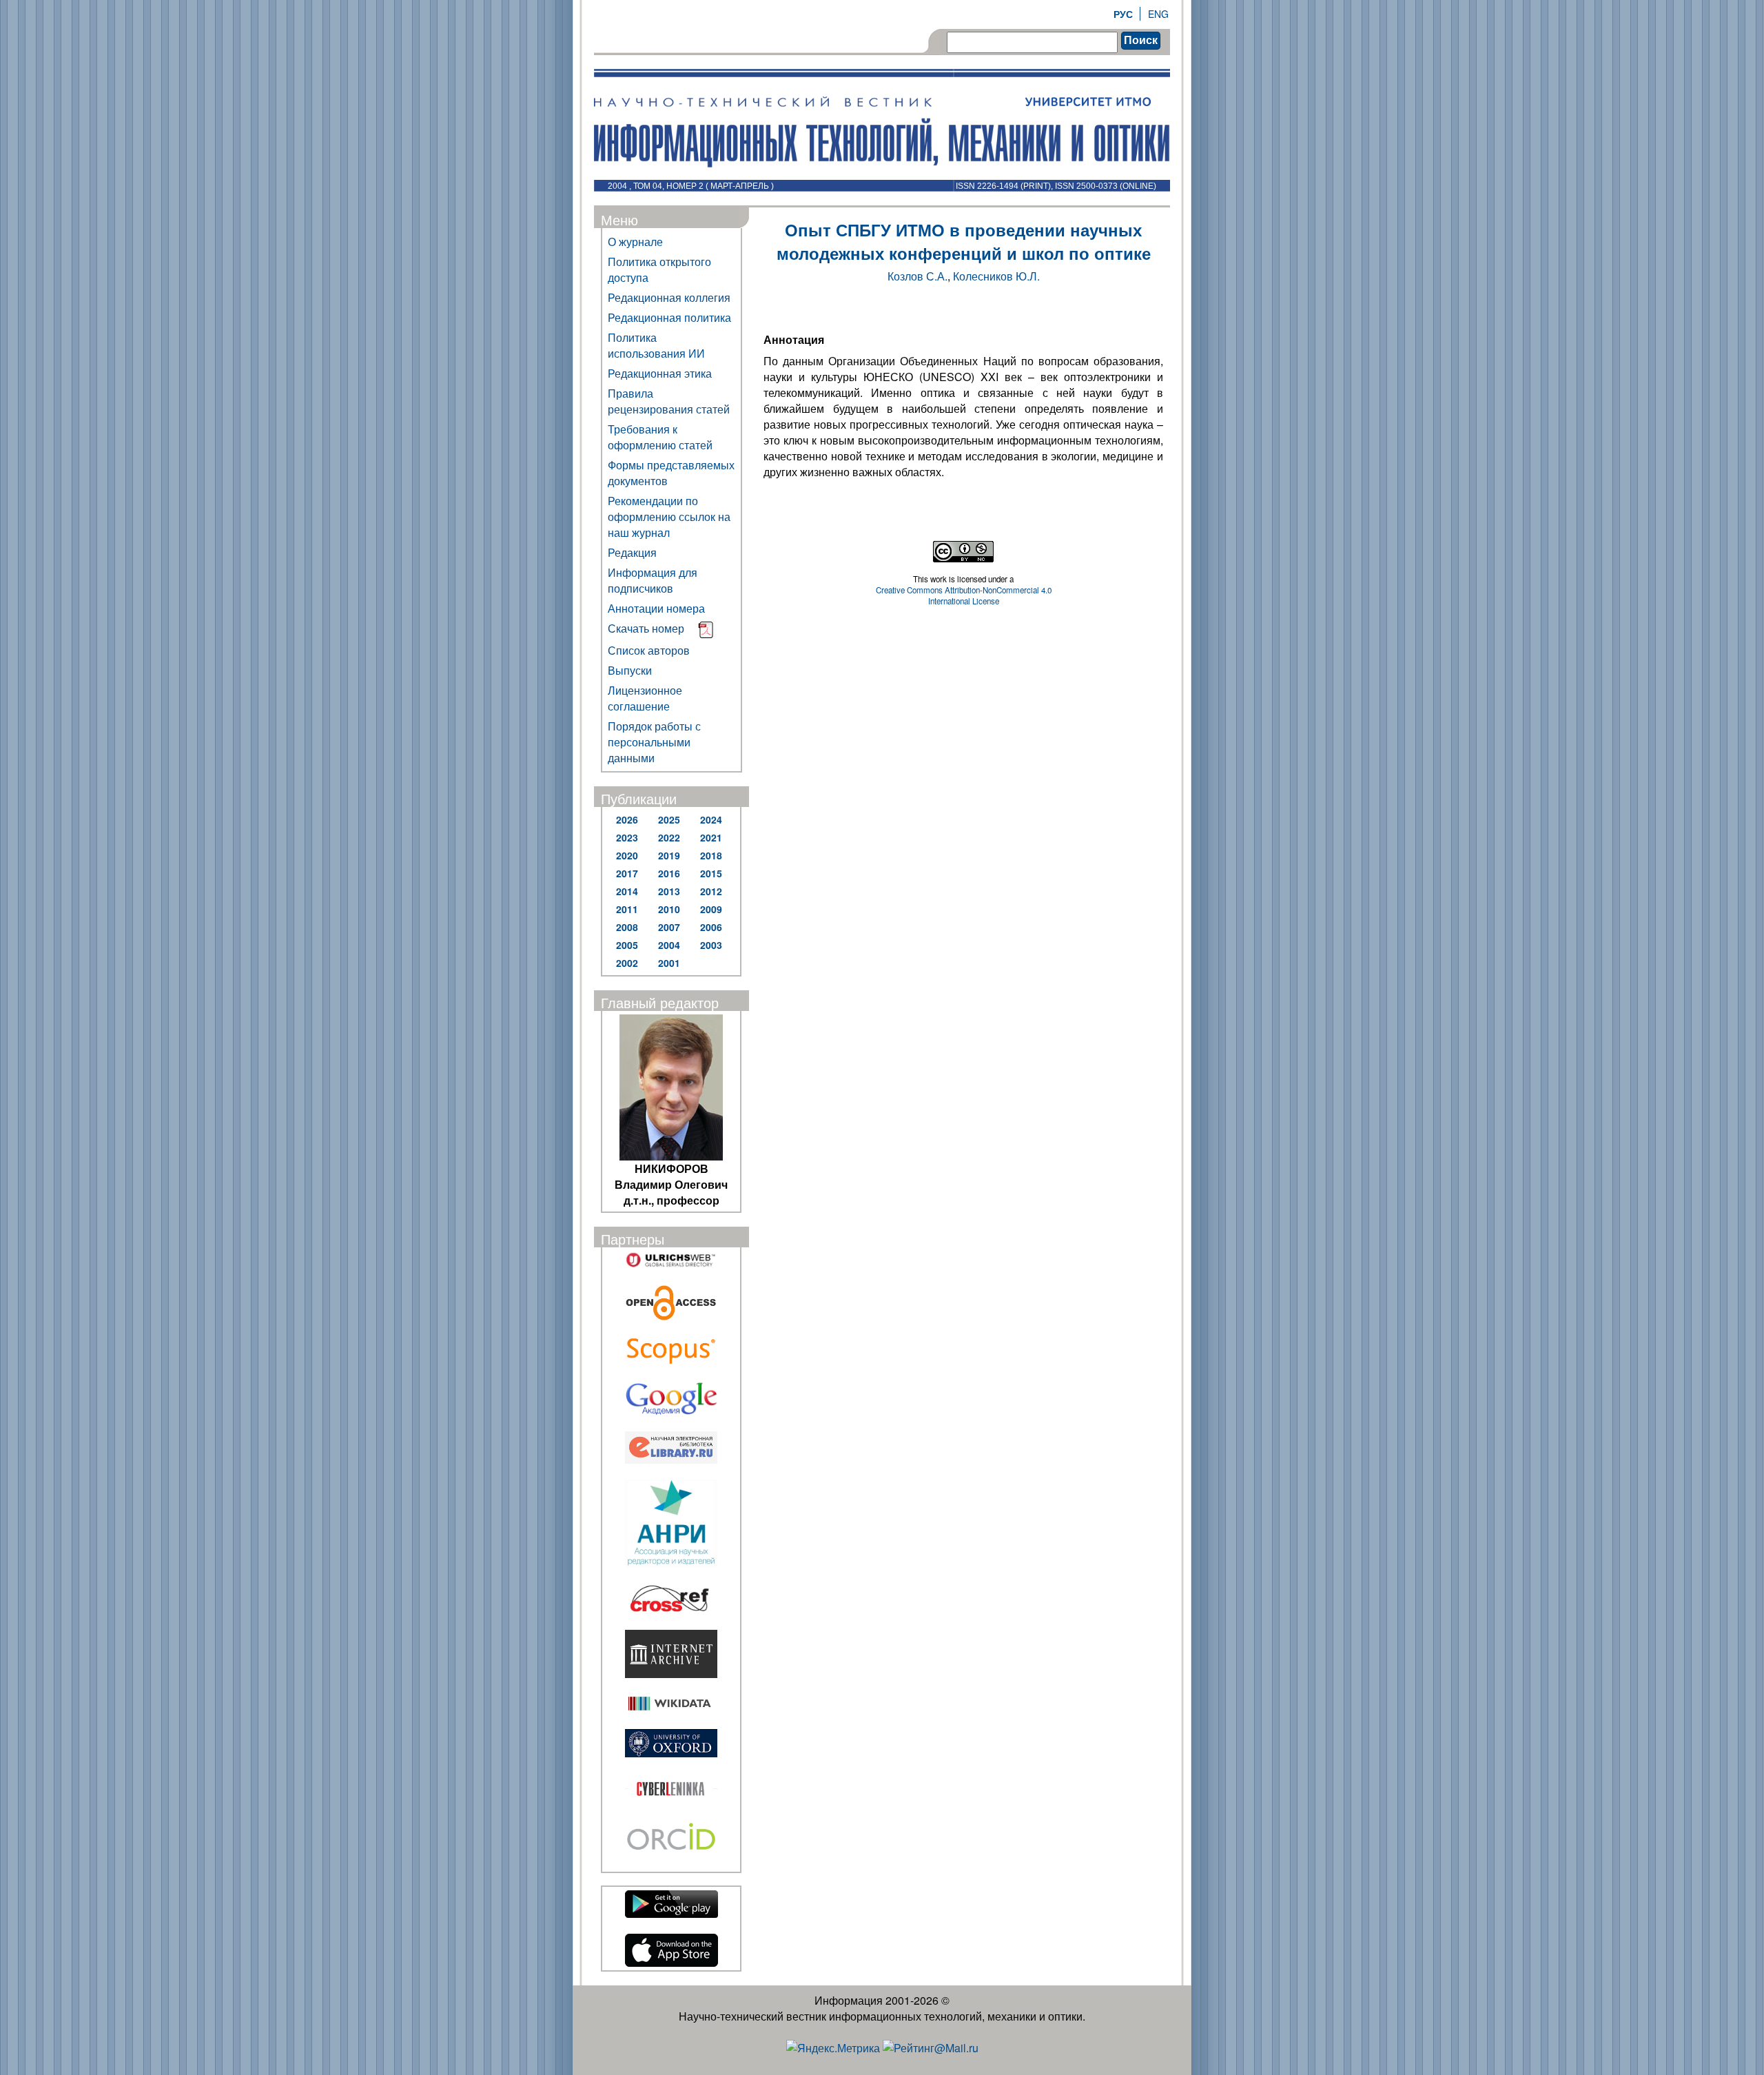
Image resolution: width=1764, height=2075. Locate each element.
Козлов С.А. (917, 276)
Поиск (1141, 40)
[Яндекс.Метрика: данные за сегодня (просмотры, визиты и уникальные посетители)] (833, 2048)
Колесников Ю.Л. (996, 276)
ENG (1158, 14)
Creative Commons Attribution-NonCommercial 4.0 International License (964, 595)
